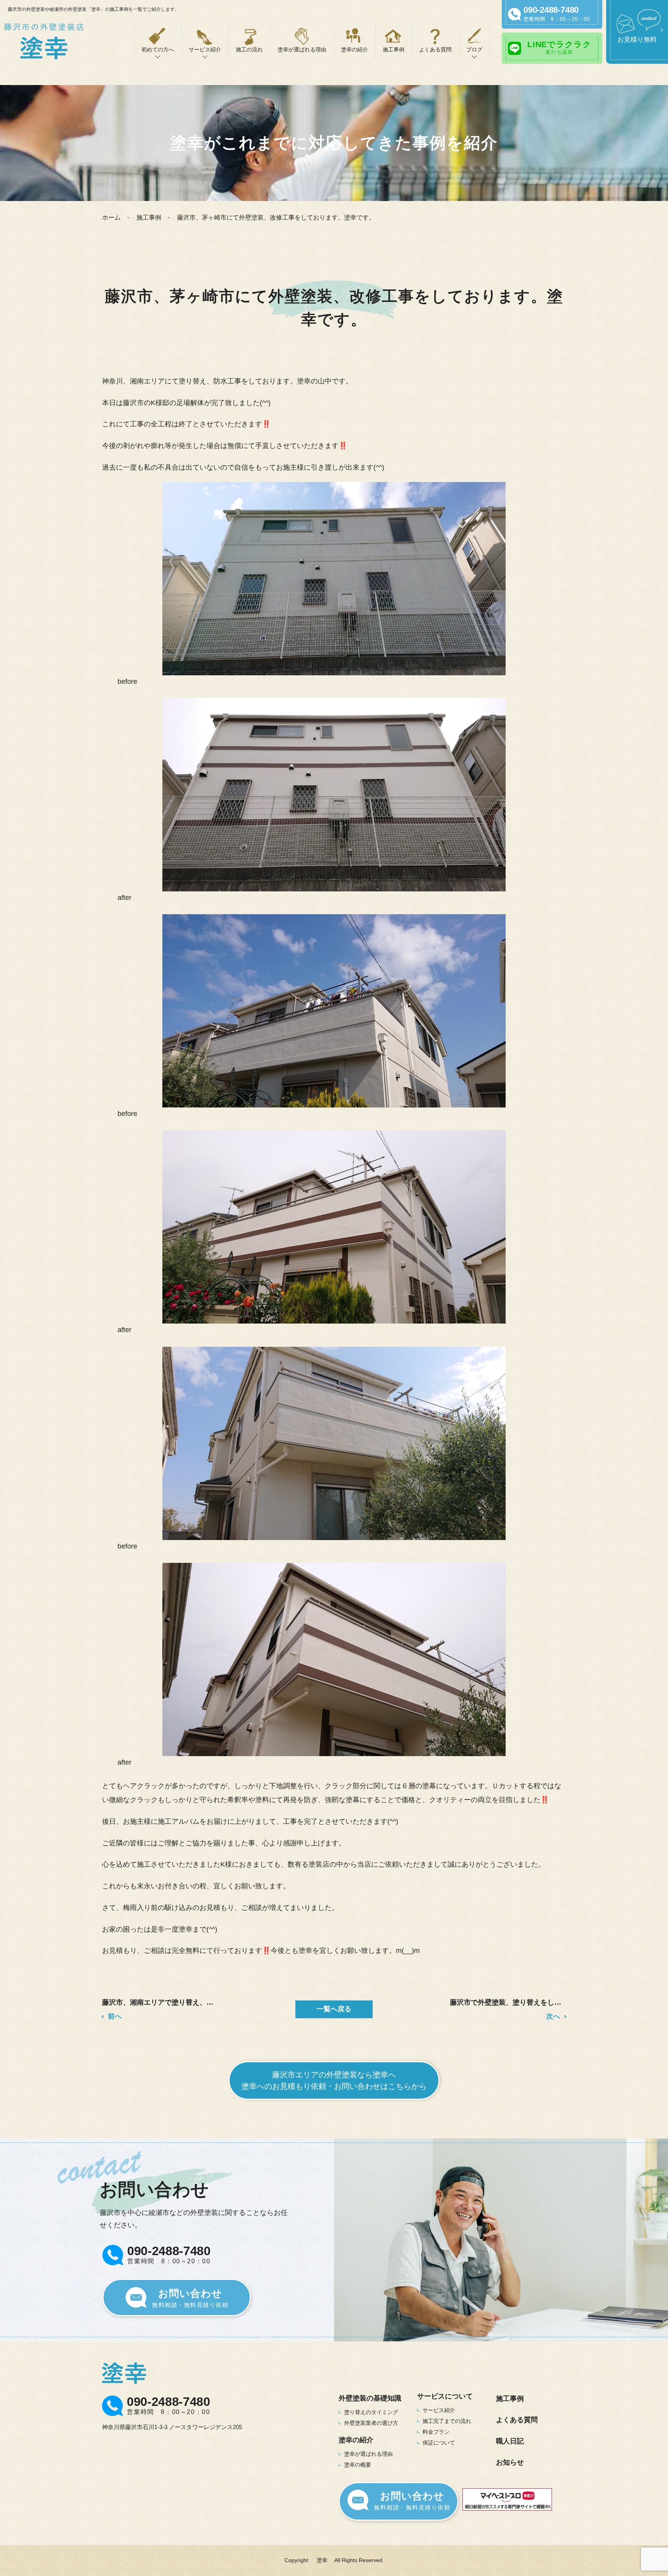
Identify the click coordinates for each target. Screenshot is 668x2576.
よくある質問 (435, 49)
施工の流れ (249, 49)
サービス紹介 (439, 2410)
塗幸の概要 (358, 2465)
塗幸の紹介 (354, 49)
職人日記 (510, 2441)
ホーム (111, 217)
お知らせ (510, 2462)
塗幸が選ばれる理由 (302, 49)
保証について (439, 2443)
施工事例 (394, 49)
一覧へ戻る (334, 2009)
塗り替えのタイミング (371, 2412)
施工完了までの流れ (447, 2421)
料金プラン (436, 2432)
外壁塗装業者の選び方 (371, 2423)
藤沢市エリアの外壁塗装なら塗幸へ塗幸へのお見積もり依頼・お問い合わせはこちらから (334, 2080)
